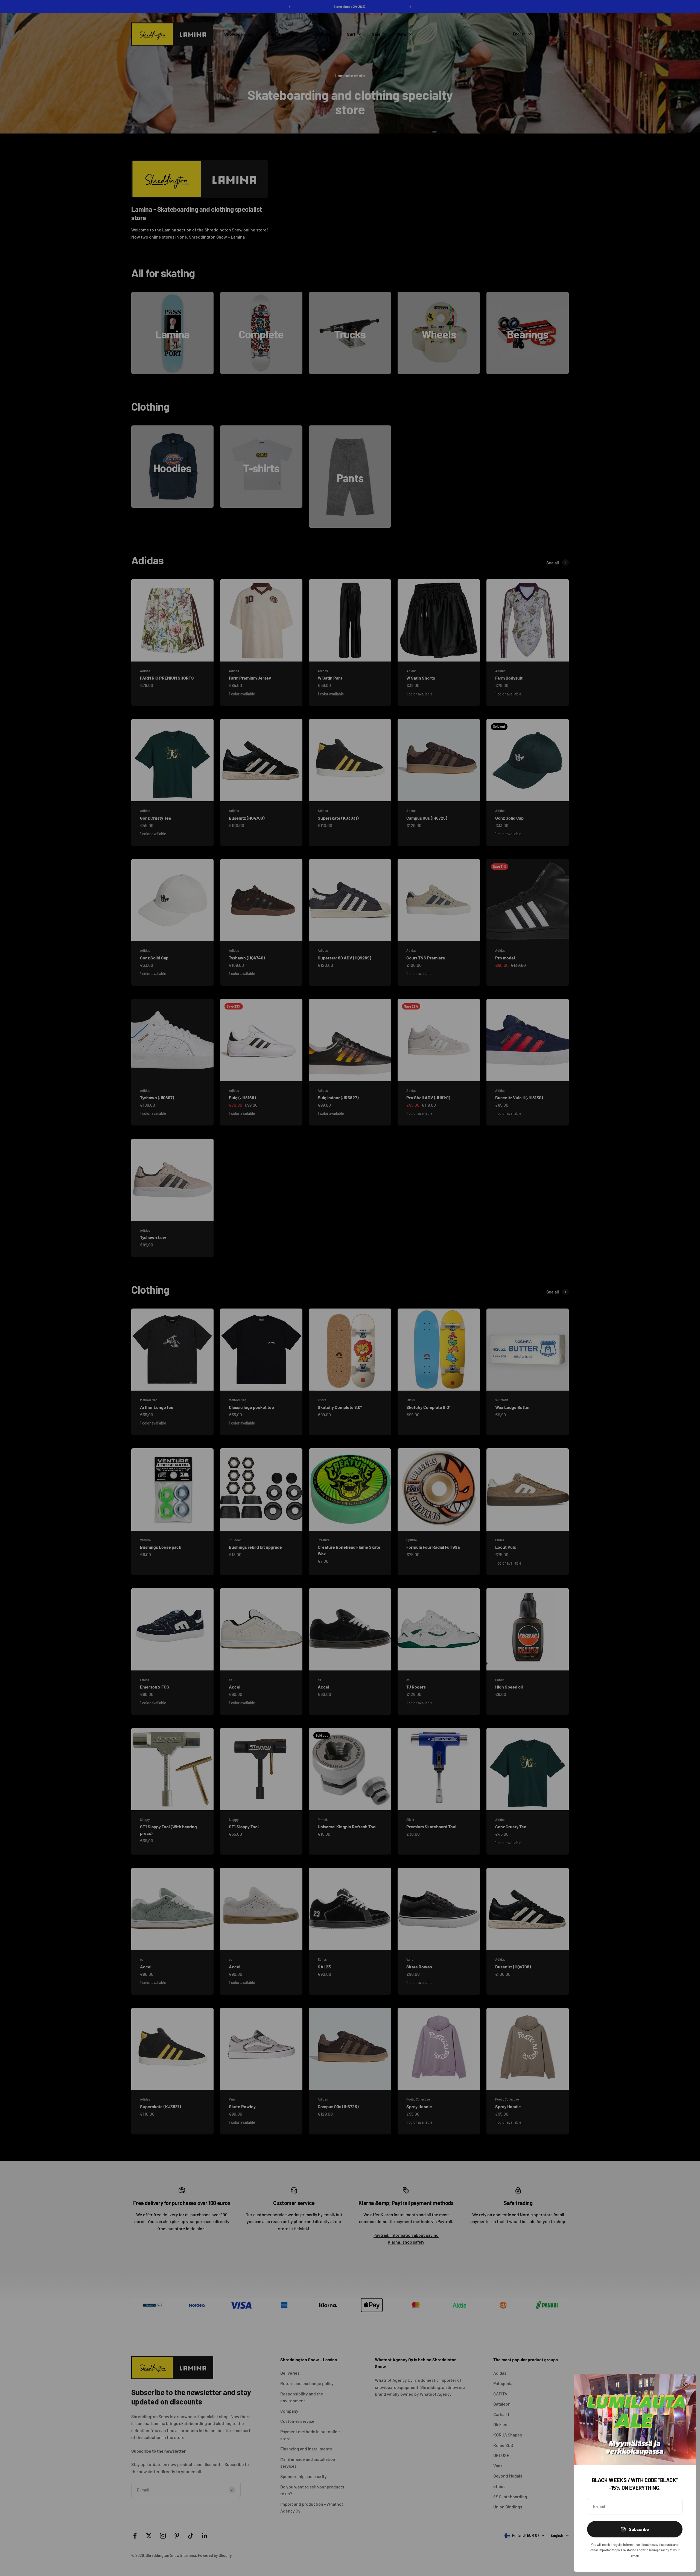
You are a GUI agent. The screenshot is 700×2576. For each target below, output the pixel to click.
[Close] (684, 2385)
